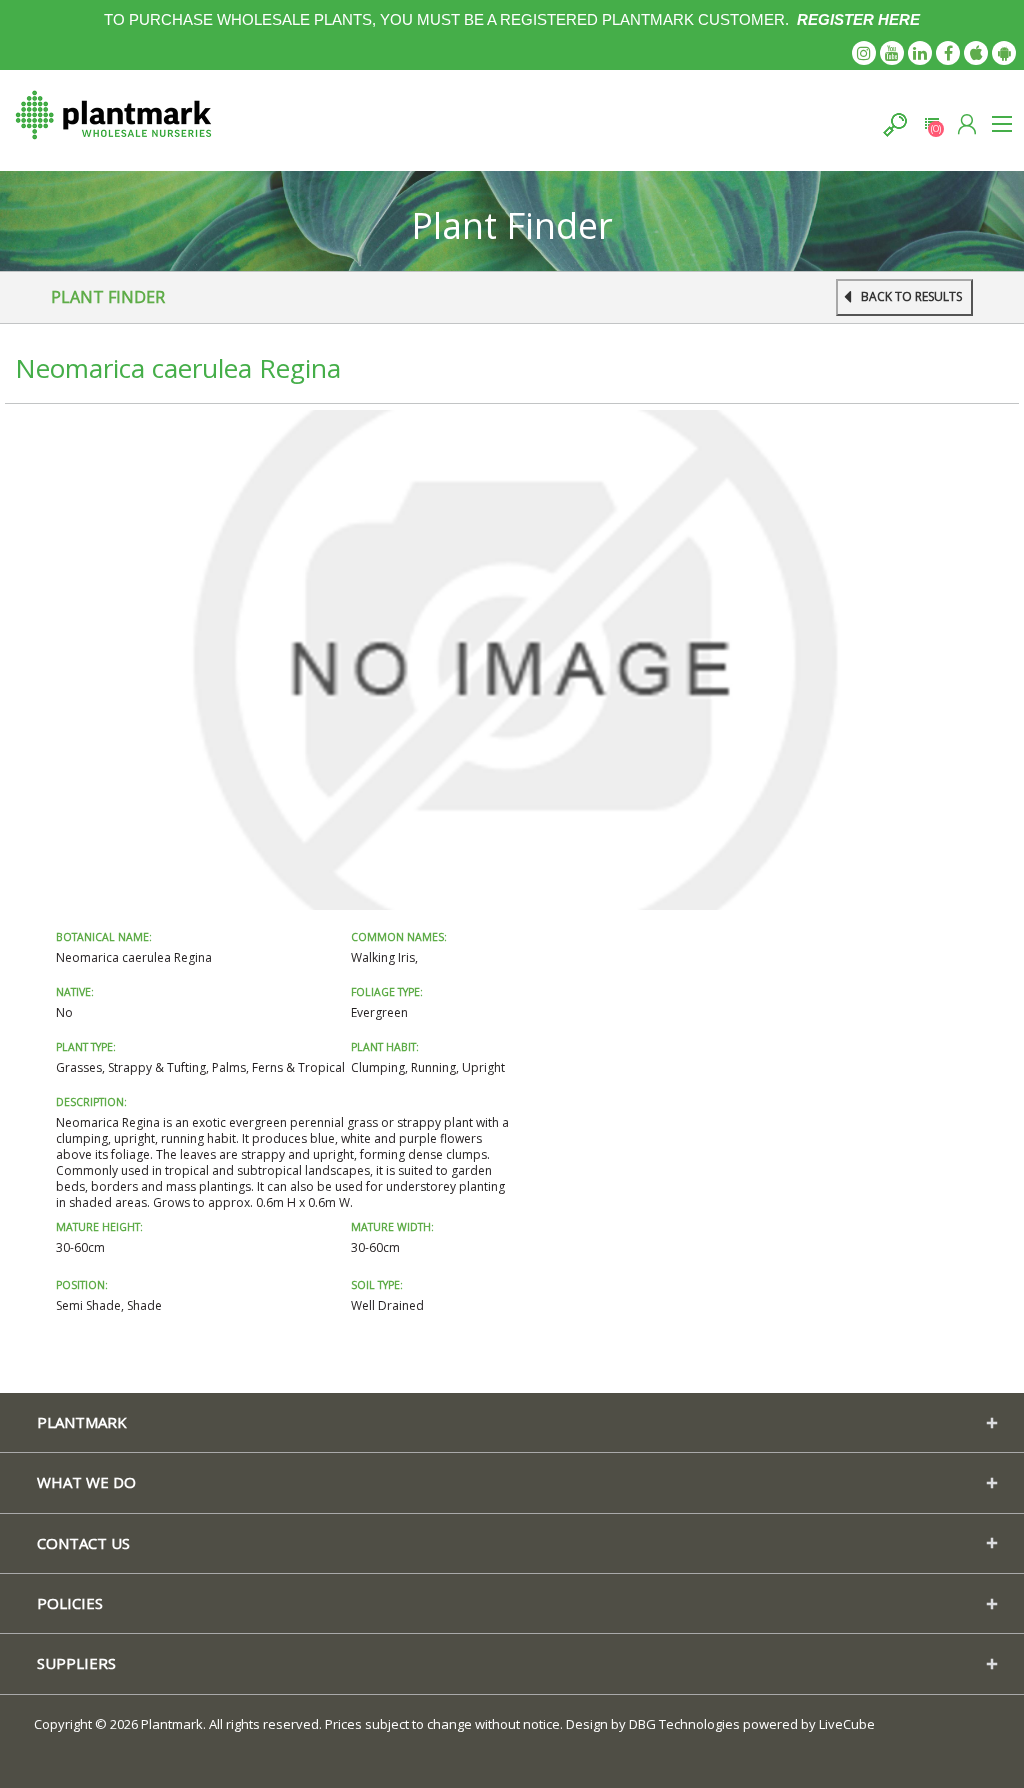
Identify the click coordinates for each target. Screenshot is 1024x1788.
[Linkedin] (920, 53)
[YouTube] (892, 53)
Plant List (931, 124)
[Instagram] (864, 53)
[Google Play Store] (1004, 53)
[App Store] (976, 53)
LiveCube (847, 1724)
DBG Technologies (684, 1724)
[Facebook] (948, 53)
